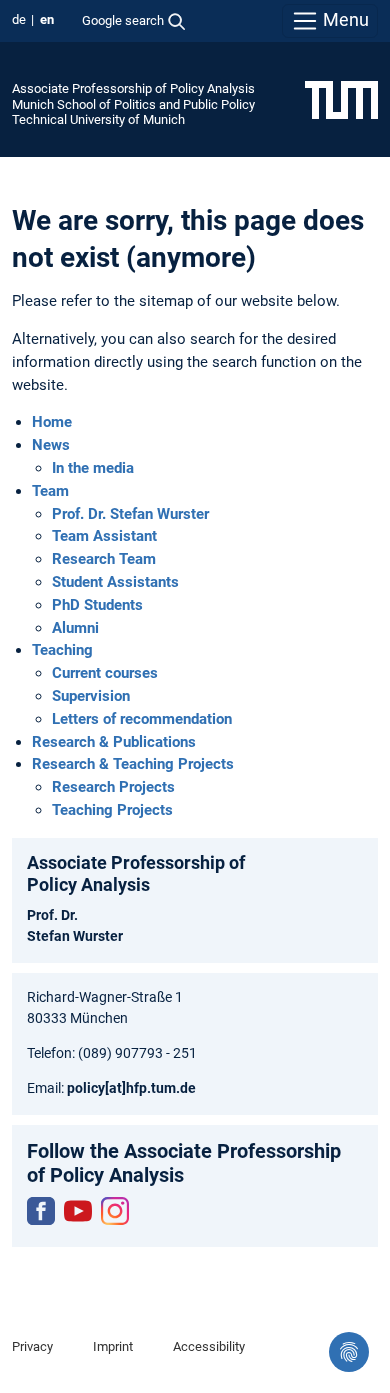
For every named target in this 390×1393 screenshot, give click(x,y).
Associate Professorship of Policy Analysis (133, 88)
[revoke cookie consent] (349, 1352)
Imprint (113, 1346)
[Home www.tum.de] (341, 99)
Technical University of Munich (98, 119)
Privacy (32, 1346)
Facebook (41, 1211)
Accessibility (209, 1346)
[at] (115, 1088)
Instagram (115, 1211)
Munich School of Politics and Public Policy (133, 104)
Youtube (78, 1211)
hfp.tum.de (161, 1088)
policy (86, 1088)
